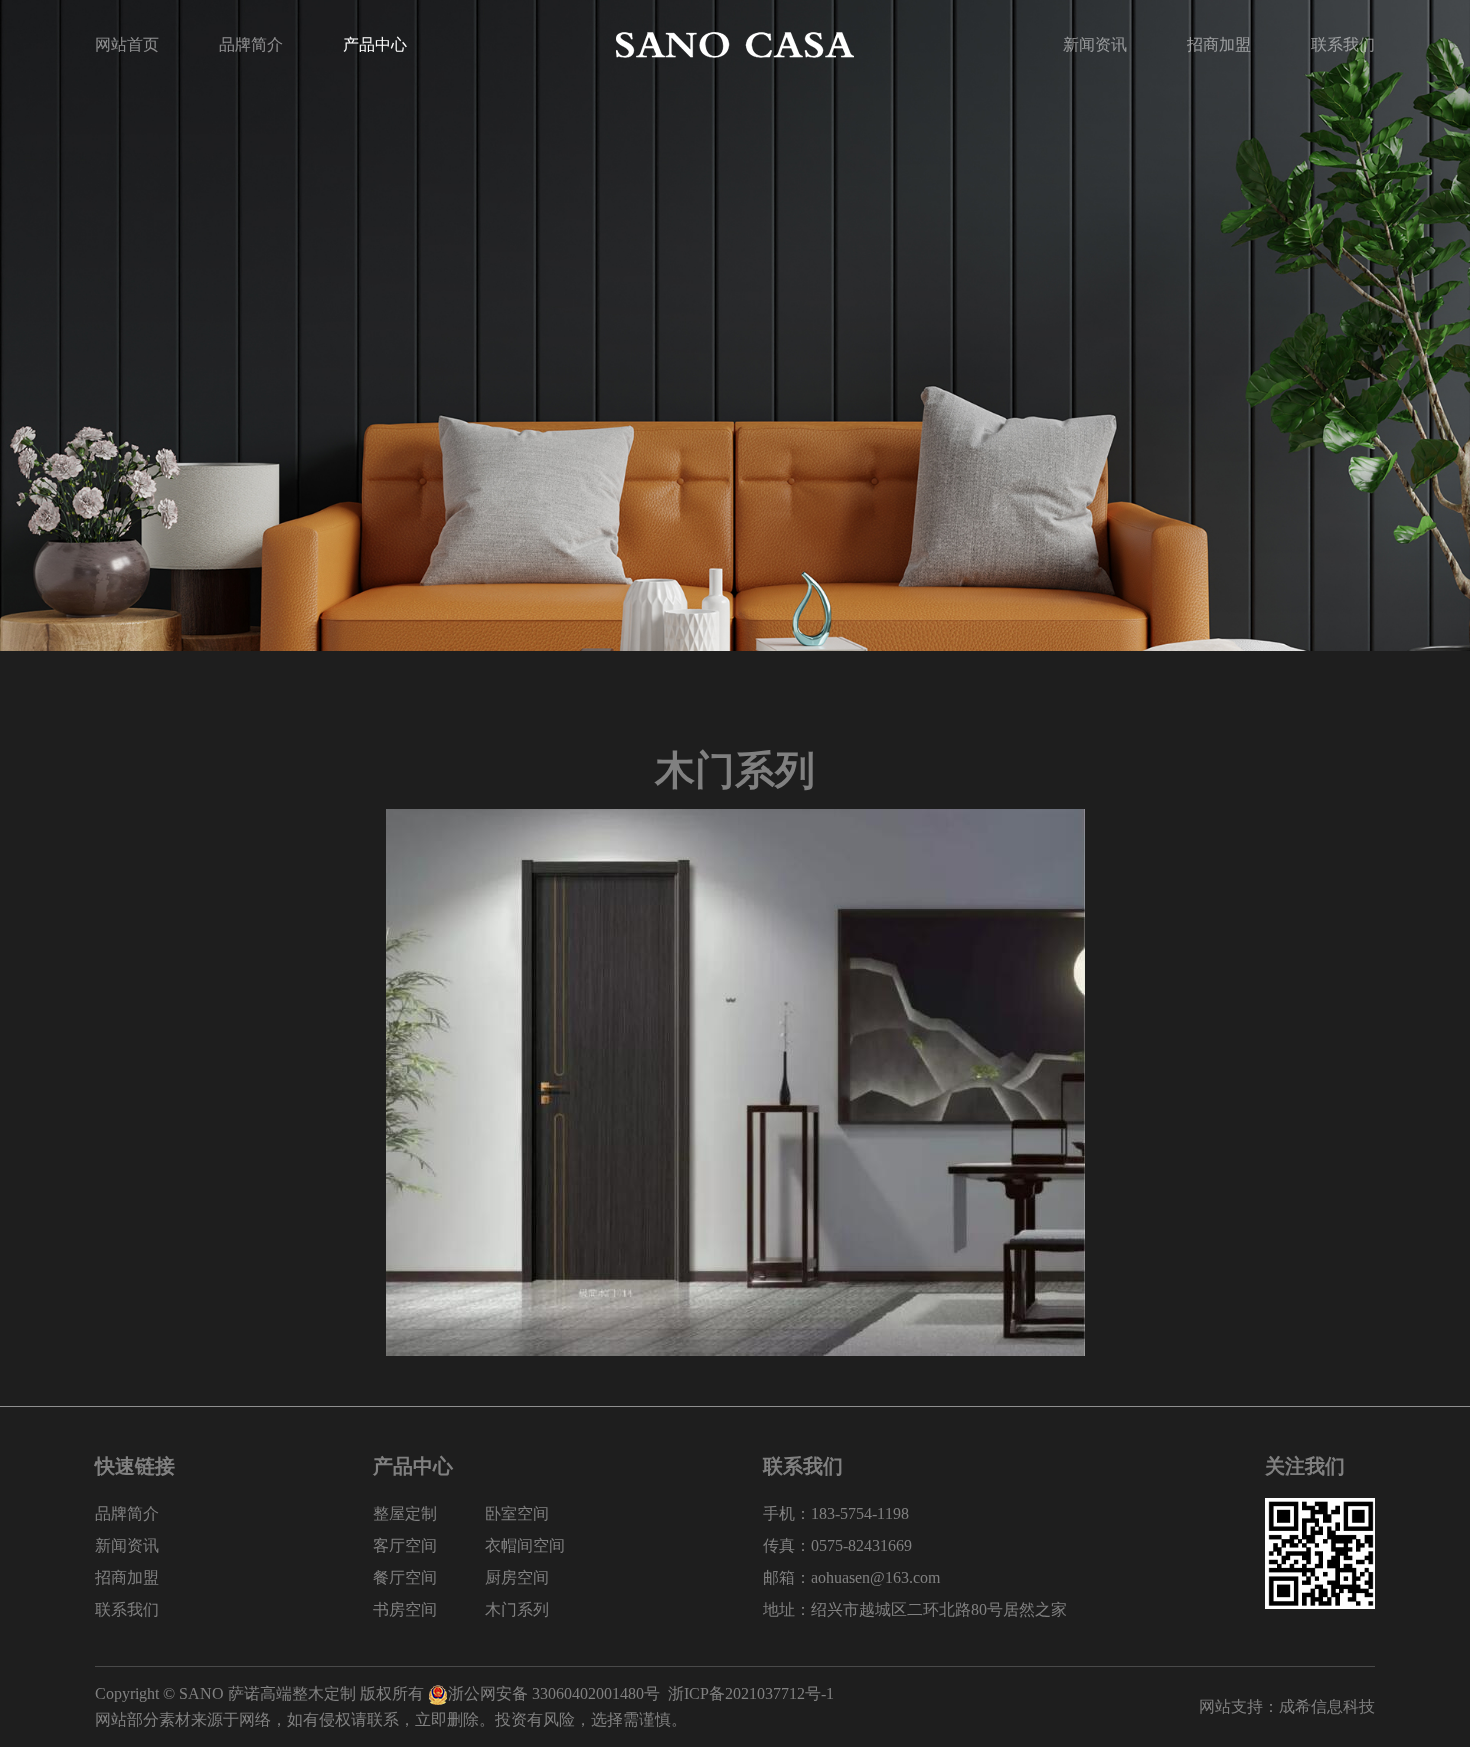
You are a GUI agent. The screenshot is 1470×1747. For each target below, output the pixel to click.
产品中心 (375, 44)
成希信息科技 (1327, 1706)
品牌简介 (251, 44)
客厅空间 (405, 1545)
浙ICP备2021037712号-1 (751, 1693)
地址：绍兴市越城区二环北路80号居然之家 (915, 1609)
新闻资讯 (1095, 44)
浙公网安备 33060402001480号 (554, 1693)
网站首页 (127, 44)
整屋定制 (405, 1513)
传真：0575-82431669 (837, 1545)
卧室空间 (517, 1513)
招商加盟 (1219, 44)
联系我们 (1343, 44)
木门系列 (517, 1609)
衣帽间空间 (525, 1545)
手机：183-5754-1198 (836, 1513)
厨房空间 (517, 1577)
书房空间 (405, 1609)
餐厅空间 (405, 1577)
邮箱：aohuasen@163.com (851, 1577)
